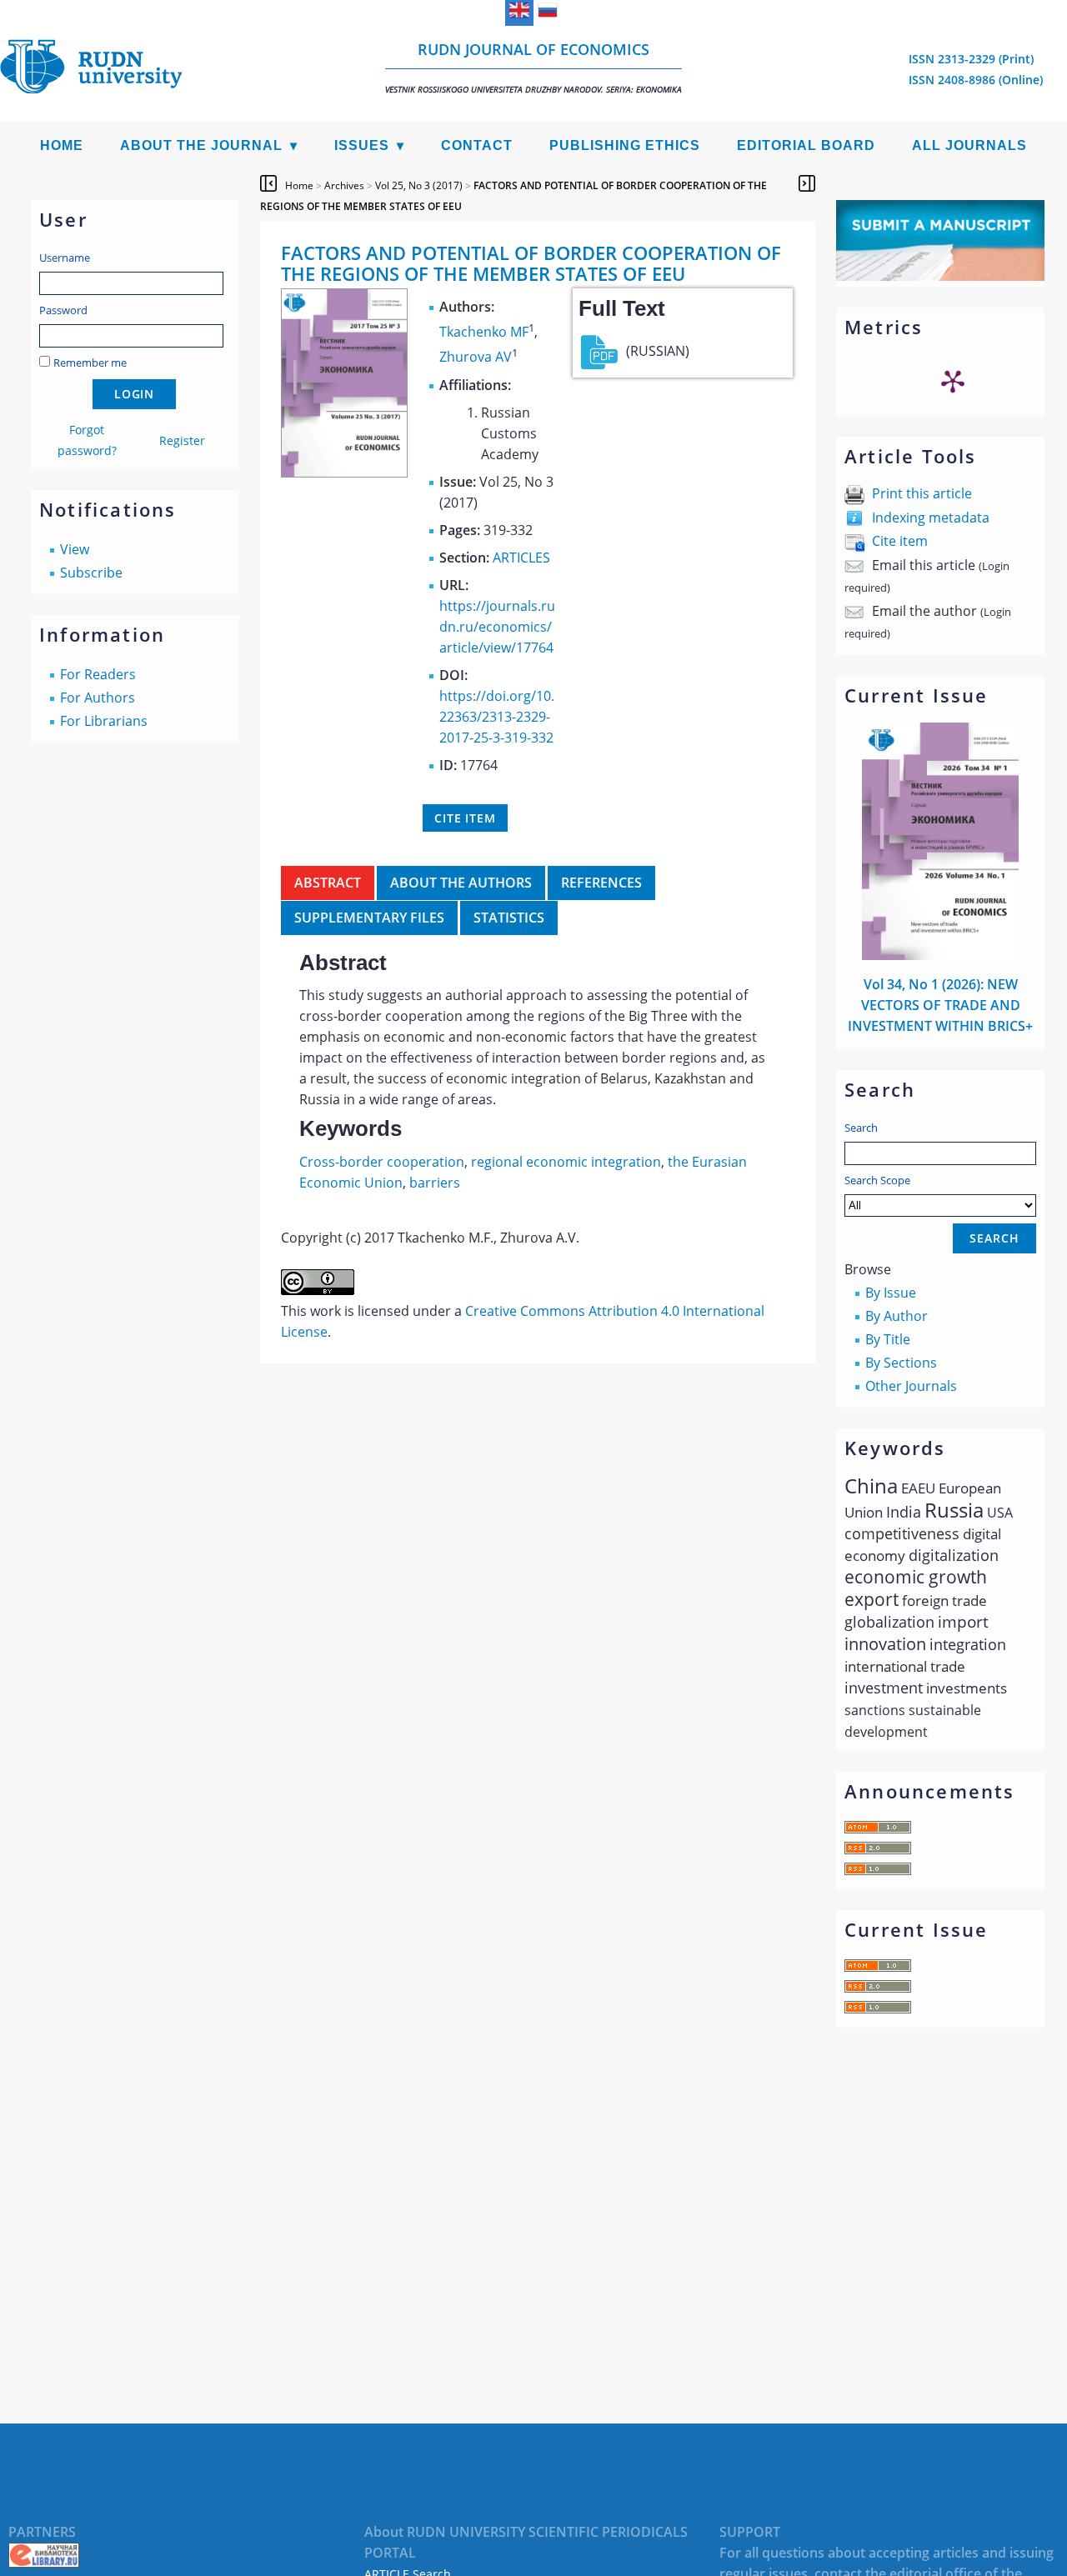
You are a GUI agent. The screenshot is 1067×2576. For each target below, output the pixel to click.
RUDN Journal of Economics (533, 67)
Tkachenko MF (484, 332)
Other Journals (911, 1386)
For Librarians (104, 721)
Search (861, 1128)
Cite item (900, 541)
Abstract (328, 883)
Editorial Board (806, 145)
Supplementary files (369, 918)
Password (63, 310)
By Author (897, 1316)
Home (62, 145)
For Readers (98, 674)
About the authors (461, 883)
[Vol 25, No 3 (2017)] (344, 473)
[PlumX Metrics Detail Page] (953, 381)
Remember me (90, 363)
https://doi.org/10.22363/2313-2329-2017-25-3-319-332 (497, 717)
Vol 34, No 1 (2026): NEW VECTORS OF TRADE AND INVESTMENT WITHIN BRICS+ (940, 1005)
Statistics (509, 918)
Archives (344, 185)
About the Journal (201, 145)
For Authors (98, 698)
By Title (888, 1339)
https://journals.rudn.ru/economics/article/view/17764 (497, 627)
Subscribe (91, 573)
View (75, 549)
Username (65, 258)
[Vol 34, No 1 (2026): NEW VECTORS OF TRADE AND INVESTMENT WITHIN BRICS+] (940, 955)
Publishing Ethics (625, 145)
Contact (477, 145)
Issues (362, 145)
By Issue (891, 1293)
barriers (435, 1183)
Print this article (922, 493)
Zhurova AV (476, 358)
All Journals (969, 145)
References (601, 883)
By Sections (901, 1363)
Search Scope (877, 1180)
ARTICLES (521, 558)
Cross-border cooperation (382, 1162)
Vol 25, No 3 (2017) (419, 185)
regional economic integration (566, 1162)
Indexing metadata (931, 518)
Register (182, 440)
